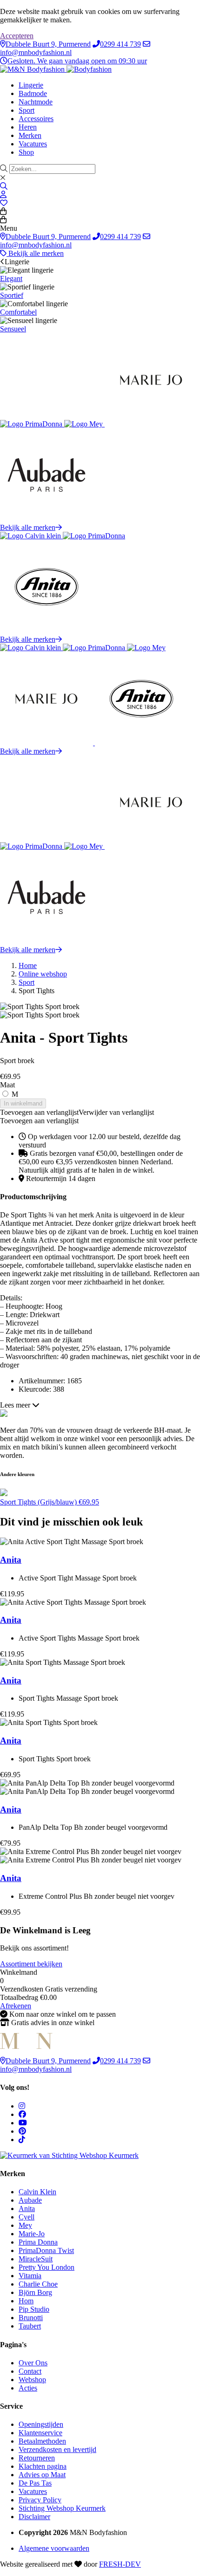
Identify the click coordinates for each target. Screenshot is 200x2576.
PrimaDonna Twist (46, 2250)
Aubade (30, 2200)
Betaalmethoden (42, 2441)
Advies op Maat (42, 2475)
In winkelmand (23, 1103)
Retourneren (37, 2458)
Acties (28, 2388)
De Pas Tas (35, 2483)
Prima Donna (38, 2242)
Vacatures (33, 144)
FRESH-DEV (120, 2564)
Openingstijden (41, 2424)
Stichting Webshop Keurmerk (62, 2508)
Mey (25, 2225)
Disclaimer (34, 2517)
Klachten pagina (43, 2466)
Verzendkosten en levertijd (57, 2449)
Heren (28, 127)
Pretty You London (47, 2267)
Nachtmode (36, 102)
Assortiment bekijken (31, 1964)
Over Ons (33, 2363)
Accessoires (36, 119)
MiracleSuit (36, 2259)
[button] (77, 1112)
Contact (30, 2371)
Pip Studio (34, 2309)
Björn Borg (35, 2292)
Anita (11, 1560)
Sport (27, 110)
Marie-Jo (32, 2234)
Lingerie (31, 85)
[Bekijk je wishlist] (4, 203)
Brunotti (31, 2318)
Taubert (30, 2326)
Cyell (27, 2217)
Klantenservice (40, 2433)
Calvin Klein (37, 2192)
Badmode (33, 93)
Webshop (32, 2380)
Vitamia (30, 2276)
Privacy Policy (40, 2500)
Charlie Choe (38, 2284)
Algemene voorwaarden (54, 2548)
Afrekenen (16, 2006)
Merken (30, 135)
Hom (26, 2301)
